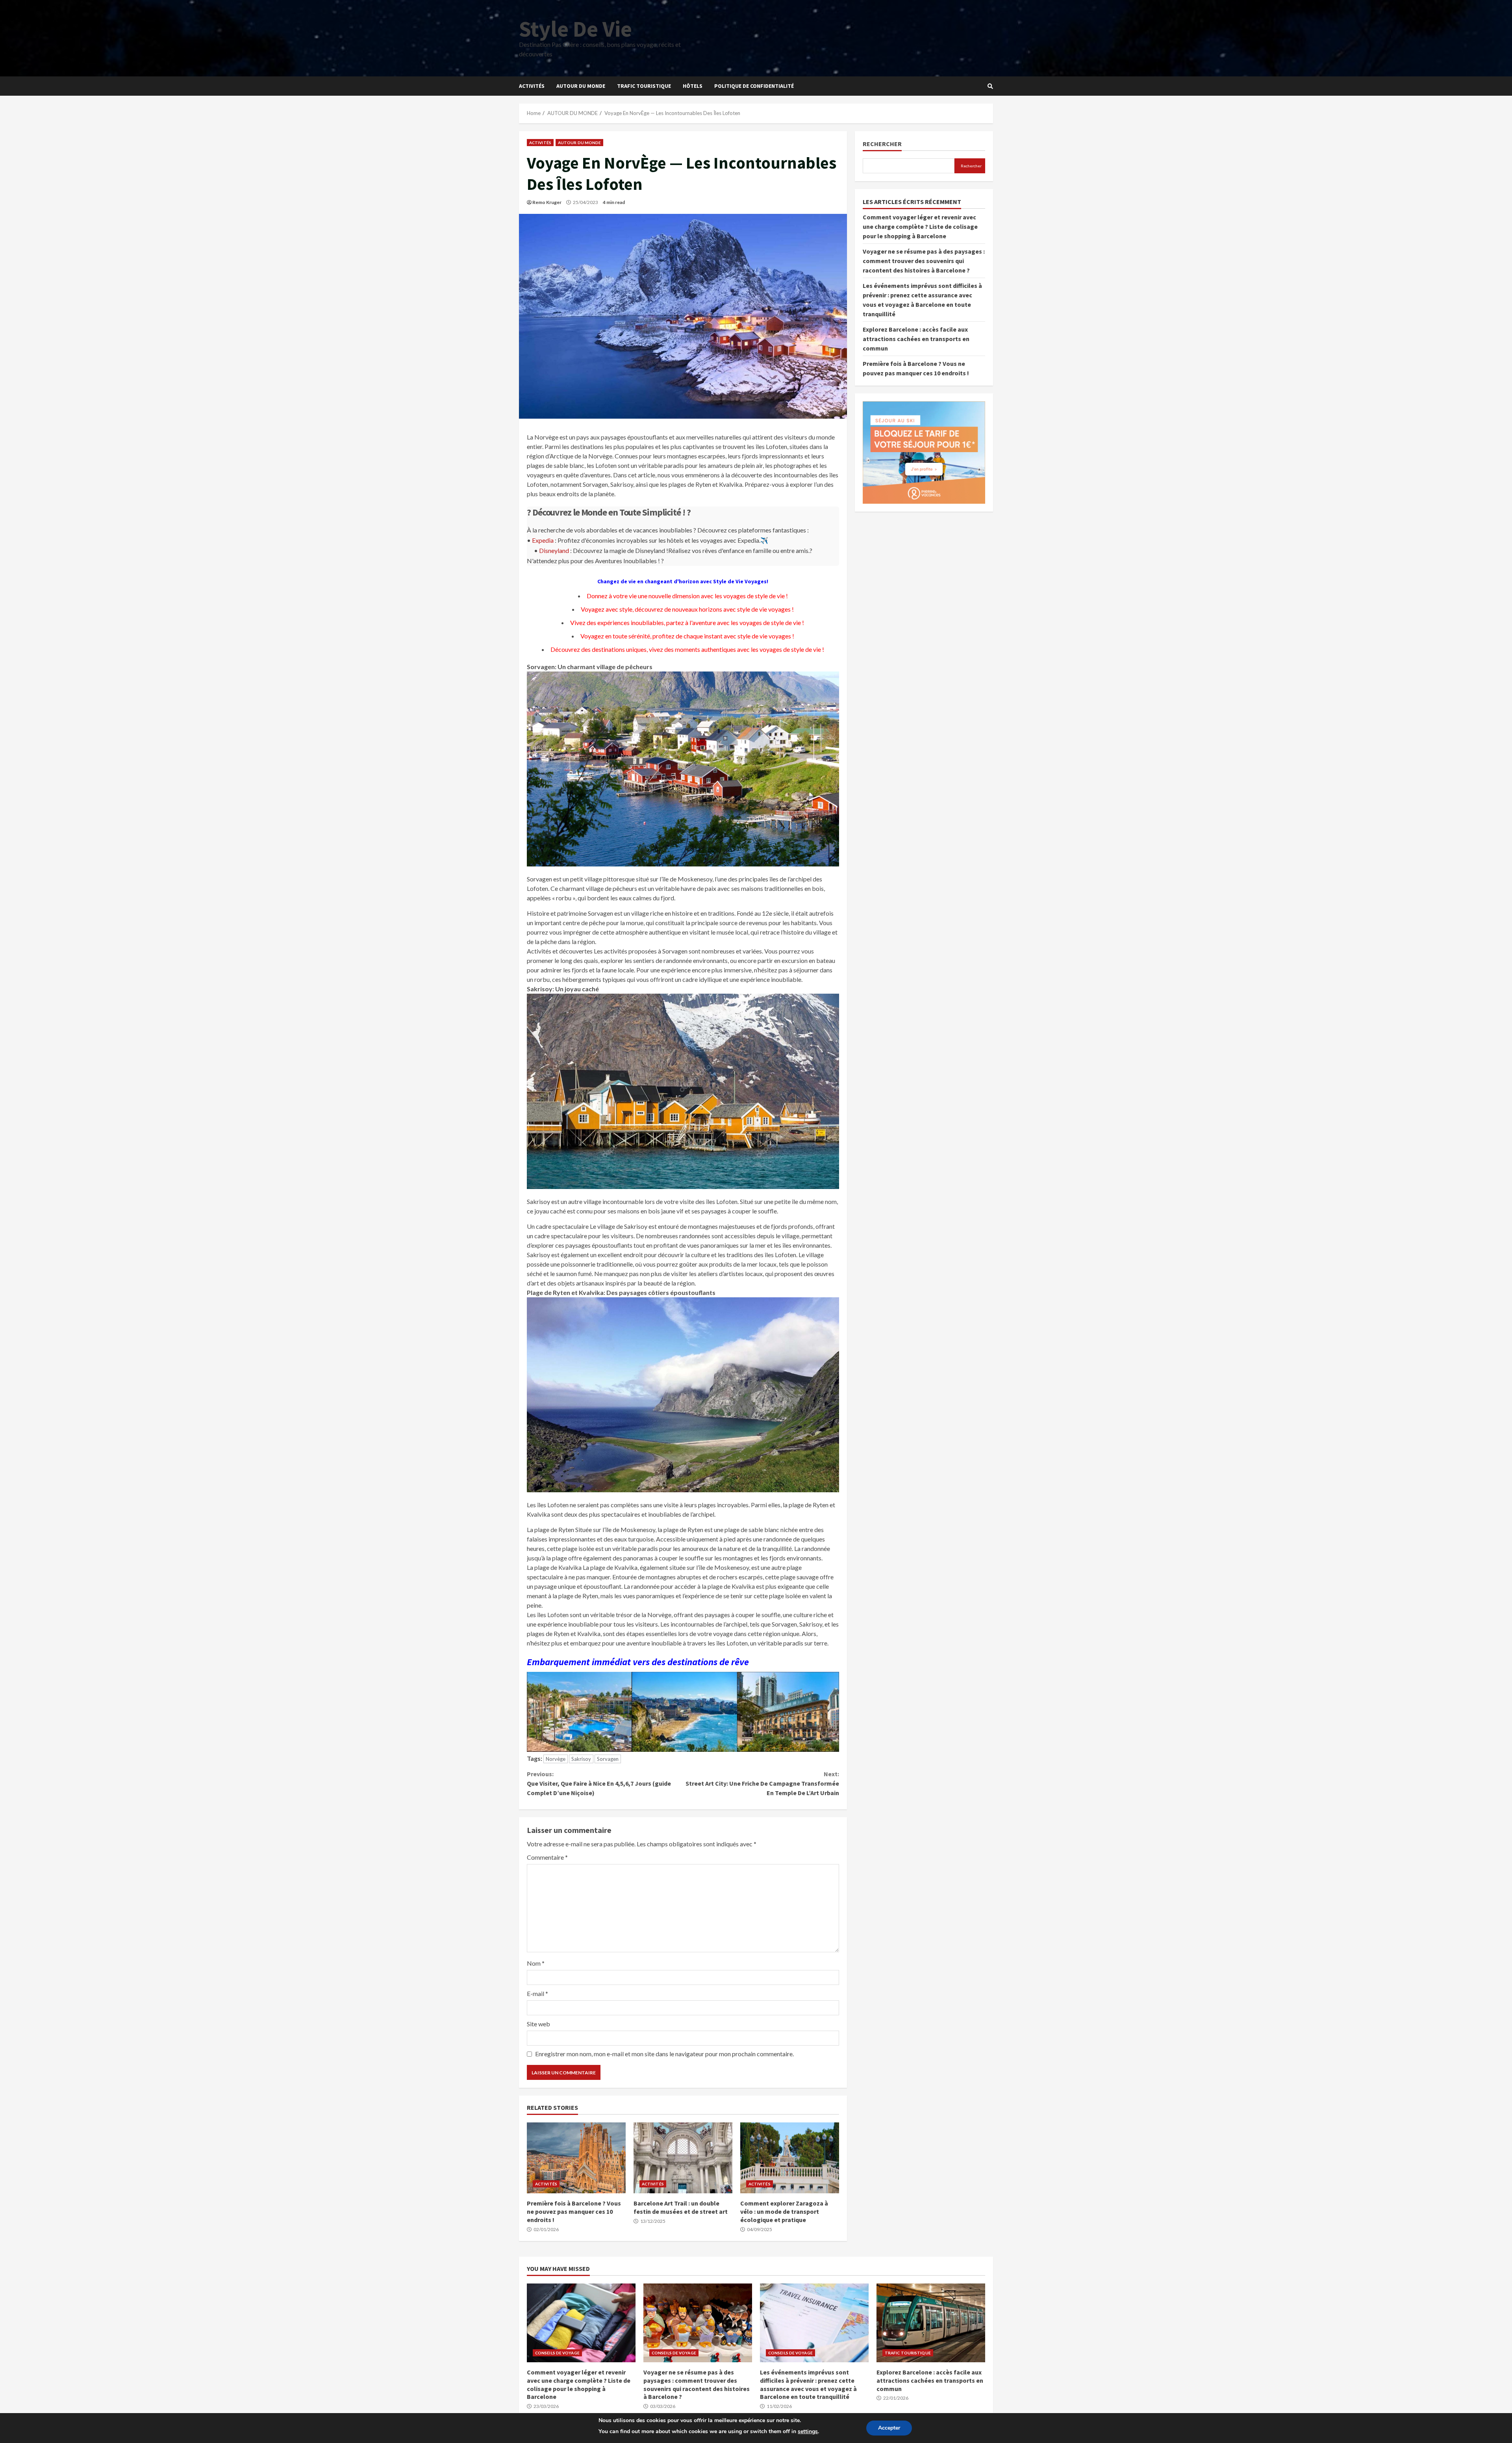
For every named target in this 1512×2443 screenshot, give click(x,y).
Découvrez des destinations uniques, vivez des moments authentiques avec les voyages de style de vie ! (687, 649)
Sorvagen (608, 1759)
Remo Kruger (547, 202)
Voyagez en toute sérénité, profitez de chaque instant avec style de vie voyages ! (687, 636)
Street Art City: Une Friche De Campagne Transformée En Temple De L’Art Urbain (762, 1783)
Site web (538, 2024)
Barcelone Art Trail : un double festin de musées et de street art (683, 2158)
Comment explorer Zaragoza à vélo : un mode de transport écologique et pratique (790, 2158)
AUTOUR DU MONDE (581, 86)
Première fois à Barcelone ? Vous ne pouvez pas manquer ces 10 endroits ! (576, 2158)
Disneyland (554, 550)
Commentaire (547, 1857)
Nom (536, 1963)
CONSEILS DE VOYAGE (557, 2353)
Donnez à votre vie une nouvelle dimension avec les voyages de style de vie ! (687, 596)
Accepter (889, 2428)
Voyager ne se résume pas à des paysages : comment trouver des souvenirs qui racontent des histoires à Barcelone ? (924, 261)
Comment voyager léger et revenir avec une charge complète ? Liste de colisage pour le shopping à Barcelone (920, 226)
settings (808, 2431)
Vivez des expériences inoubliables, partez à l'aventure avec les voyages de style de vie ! (687, 622)
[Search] (990, 86)
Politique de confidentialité (754, 86)
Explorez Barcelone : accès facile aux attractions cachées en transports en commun (916, 339)
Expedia (543, 540)
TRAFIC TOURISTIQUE (644, 86)
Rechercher (882, 144)
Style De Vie (575, 29)
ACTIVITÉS (532, 86)
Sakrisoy (581, 1759)
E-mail (537, 1993)
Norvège (556, 1759)
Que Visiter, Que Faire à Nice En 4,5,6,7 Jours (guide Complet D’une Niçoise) (599, 1783)
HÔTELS (693, 86)
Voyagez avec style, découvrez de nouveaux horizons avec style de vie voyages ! (687, 609)
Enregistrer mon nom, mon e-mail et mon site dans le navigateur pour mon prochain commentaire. (664, 2054)
